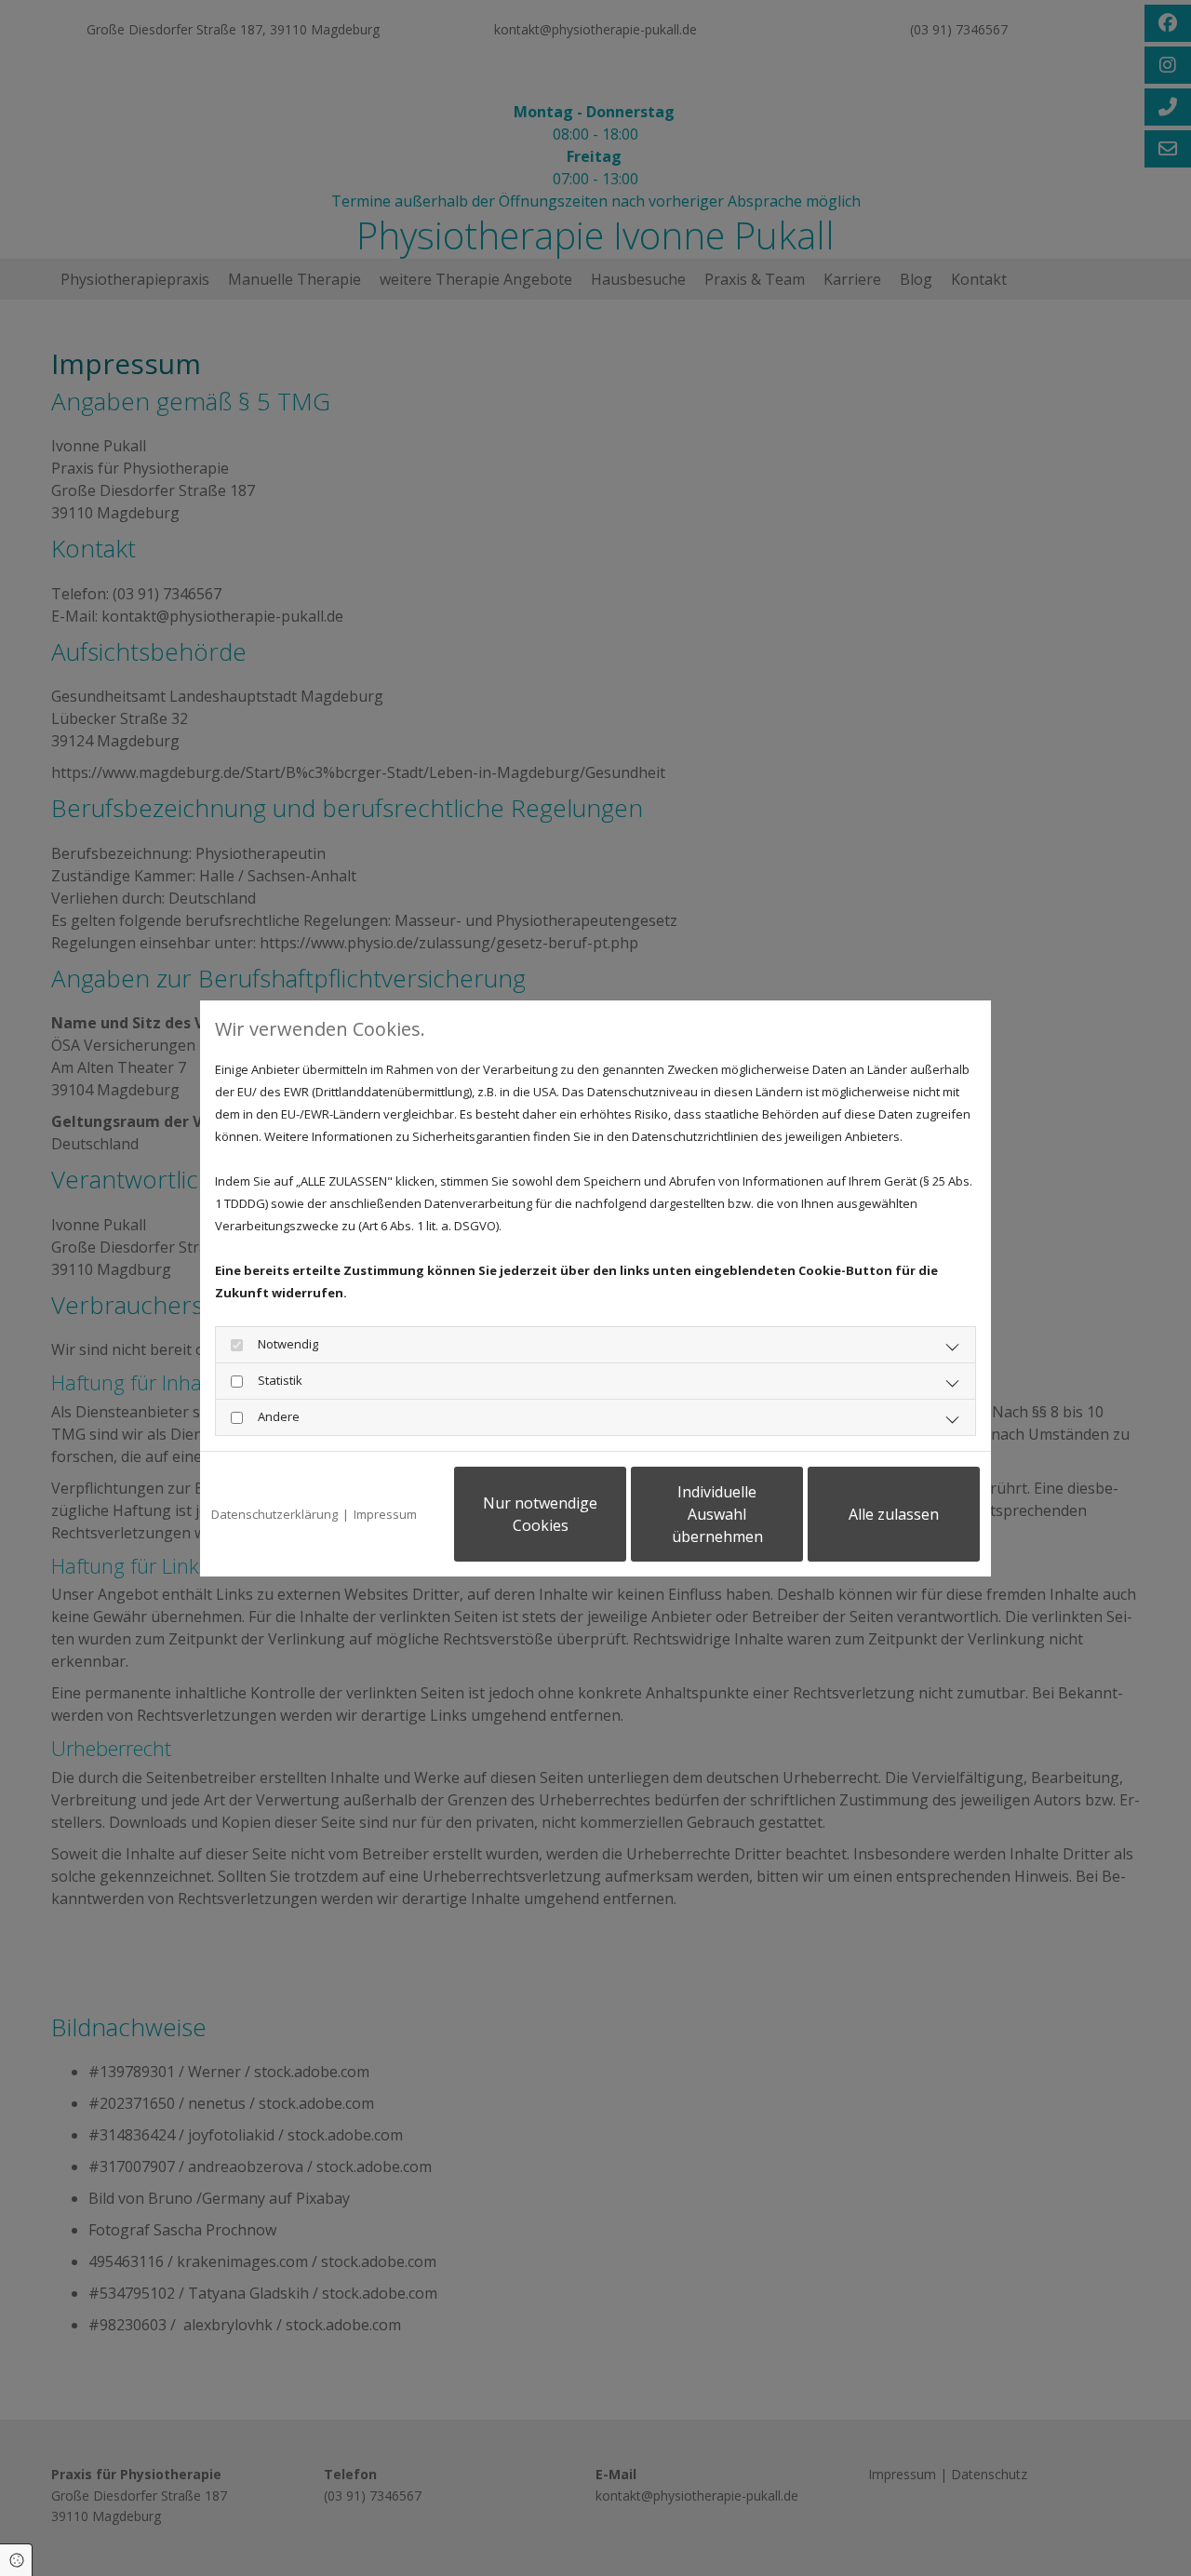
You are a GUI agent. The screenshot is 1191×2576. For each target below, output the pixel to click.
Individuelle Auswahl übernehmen (717, 1514)
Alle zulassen (894, 1514)
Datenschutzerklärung (274, 1514)
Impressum (385, 1514)
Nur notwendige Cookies (540, 1514)
